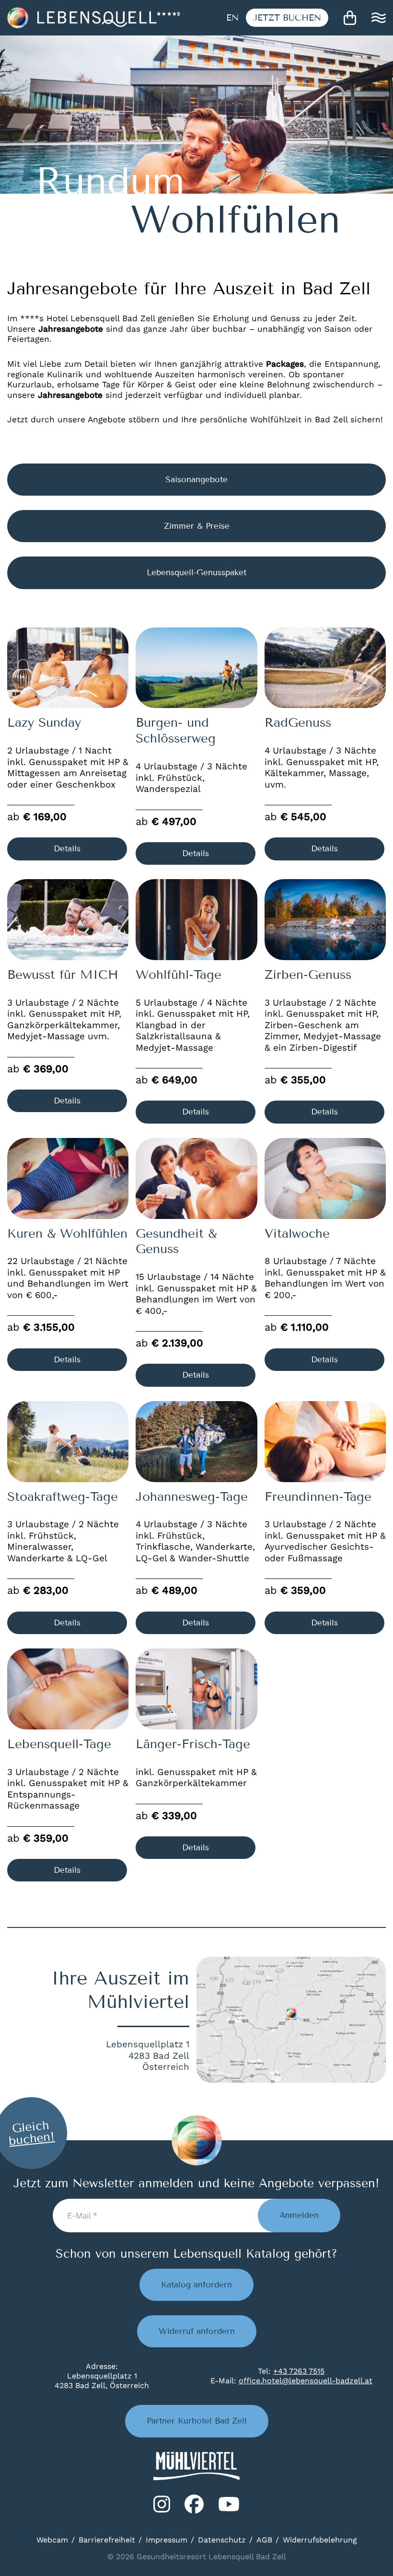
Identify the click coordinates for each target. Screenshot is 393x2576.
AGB (264, 2540)
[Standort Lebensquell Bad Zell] (291, 2020)
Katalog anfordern (196, 2285)
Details (67, 849)
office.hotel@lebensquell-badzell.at (306, 2381)
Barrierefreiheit (107, 2540)
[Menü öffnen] (379, 18)
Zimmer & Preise (197, 526)
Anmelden (299, 2215)
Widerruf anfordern (197, 2331)
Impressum (167, 2540)
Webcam (52, 2540)
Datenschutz (222, 2540)
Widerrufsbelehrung (320, 2540)
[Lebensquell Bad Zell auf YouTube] (229, 2504)
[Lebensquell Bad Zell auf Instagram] (162, 2504)
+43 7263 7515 (299, 2371)
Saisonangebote (196, 480)
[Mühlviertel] (196, 2466)
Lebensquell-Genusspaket (196, 573)
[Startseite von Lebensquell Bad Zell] (93, 18)
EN (232, 18)
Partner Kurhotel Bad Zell (197, 2421)
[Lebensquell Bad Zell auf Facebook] (194, 2504)
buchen (287, 18)
